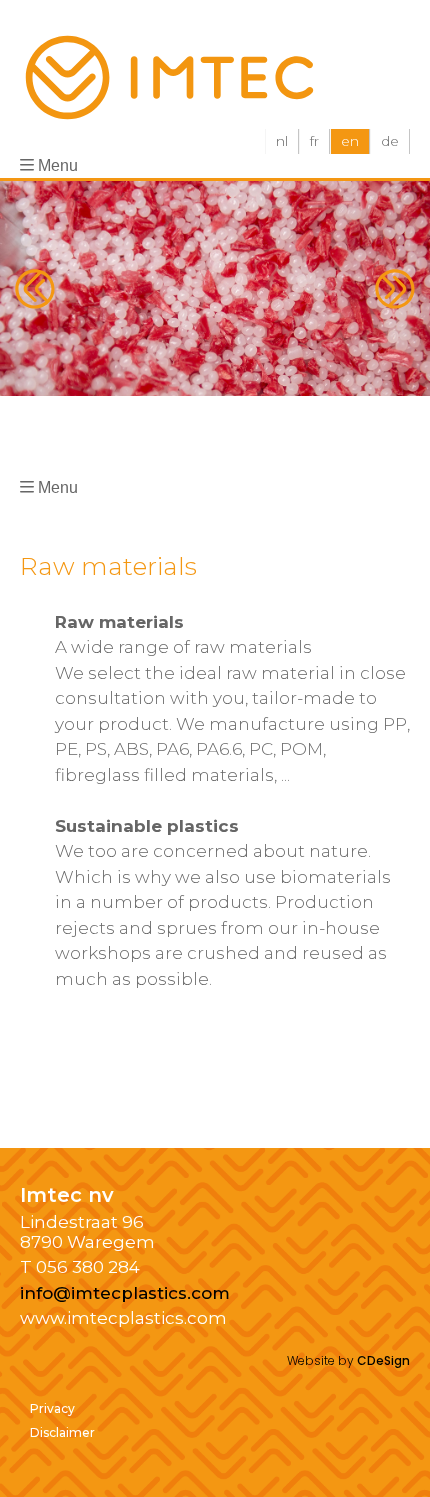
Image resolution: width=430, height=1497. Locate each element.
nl (282, 141)
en (350, 141)
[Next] (395, 289)
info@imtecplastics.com (125, 1293)
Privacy (52, 1408)
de (390, 141)
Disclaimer (62, 1432)
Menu (58, 165)
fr (314, 141)
